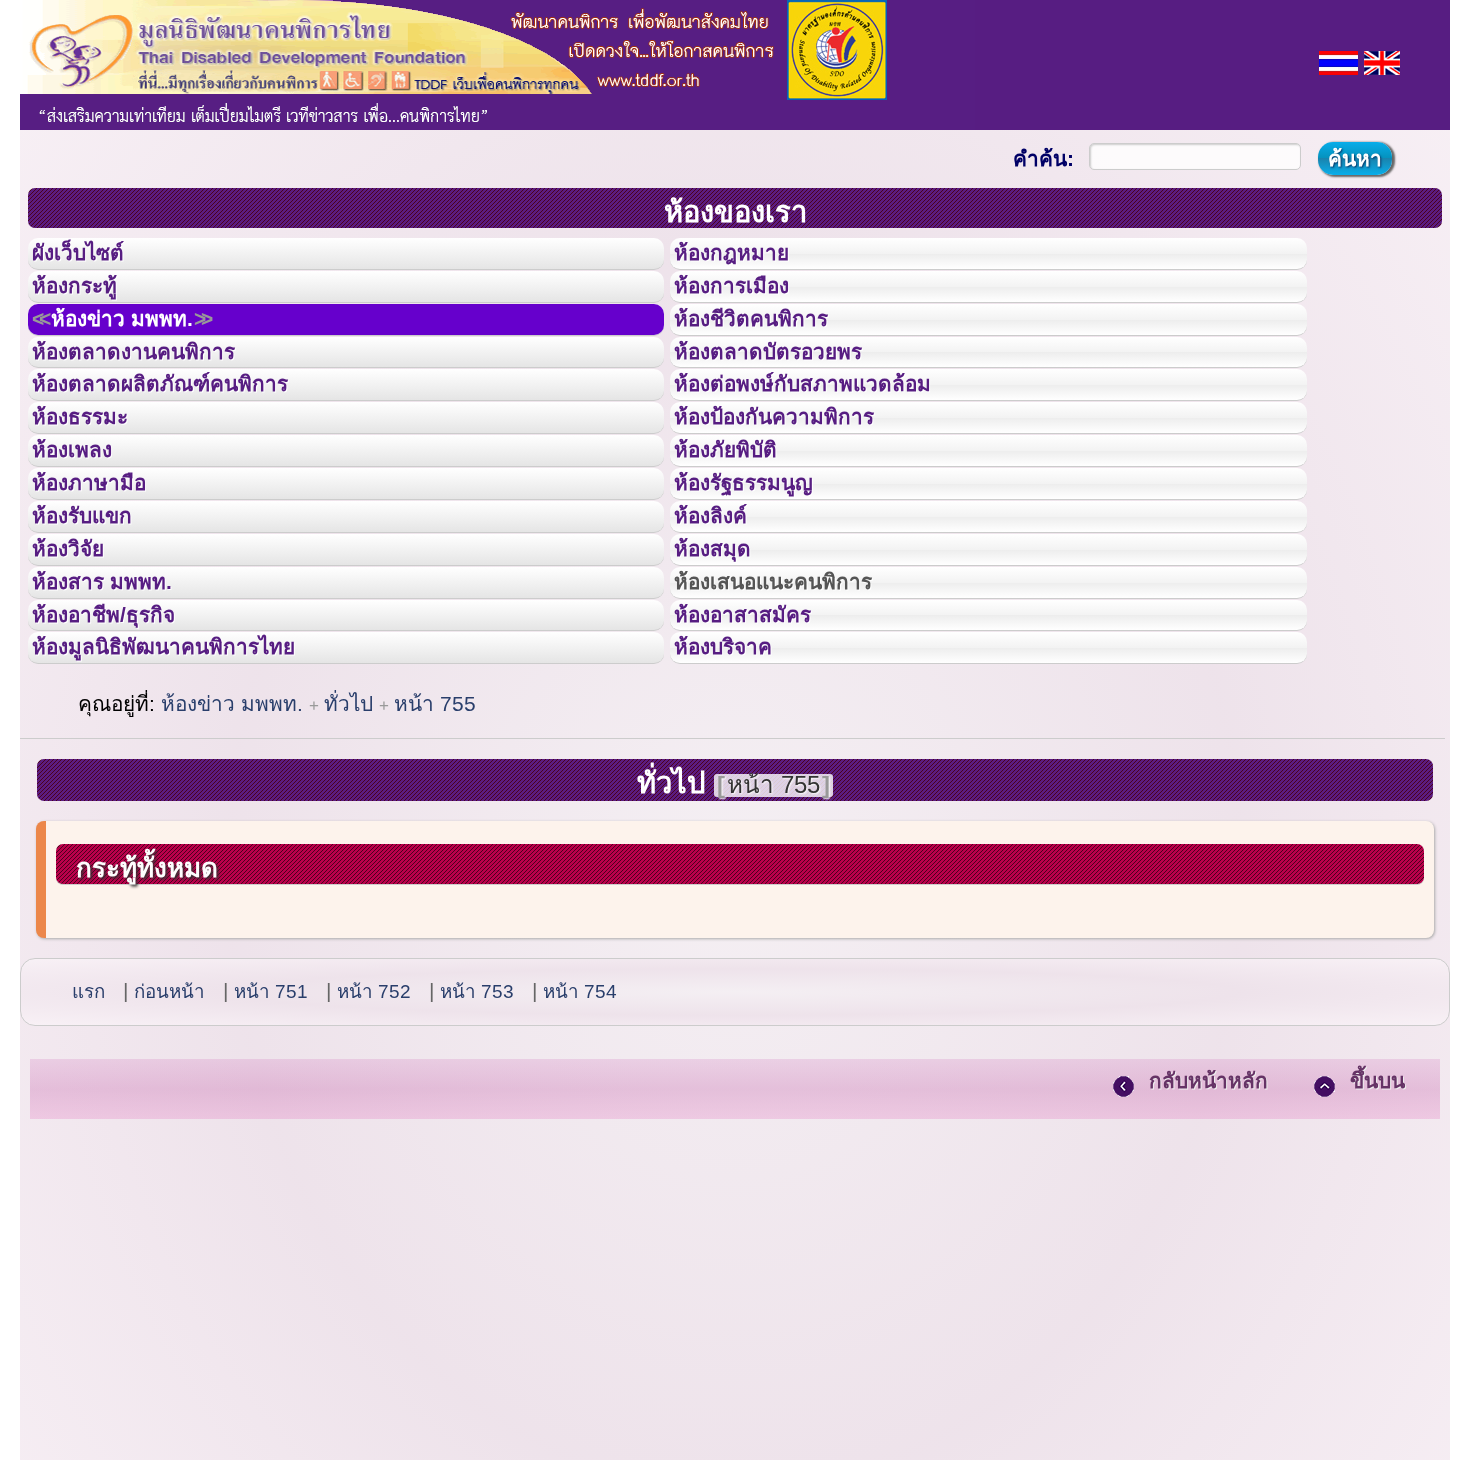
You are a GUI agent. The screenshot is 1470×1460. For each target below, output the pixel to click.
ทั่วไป (351, 859)
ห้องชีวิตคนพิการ (771, 349)
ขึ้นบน (1377, 1236)
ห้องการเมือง (748, 304)
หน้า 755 (435, 859)
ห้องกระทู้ (88, 304)
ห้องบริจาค (739, 797)
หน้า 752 (374, 1147)
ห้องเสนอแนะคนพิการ (798, 708)
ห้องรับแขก (98, 618)
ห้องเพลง (85, 528)
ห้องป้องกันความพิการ (798, 483)
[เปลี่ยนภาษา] (1338, 60)
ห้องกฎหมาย (748, 259)
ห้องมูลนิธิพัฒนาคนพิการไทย (194, 797)
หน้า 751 (271, 1147)
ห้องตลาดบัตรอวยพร (791, 394)
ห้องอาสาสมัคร (761, 753)
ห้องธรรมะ (94, 483)
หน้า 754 (580, 1147)
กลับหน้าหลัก (1208, 1236)
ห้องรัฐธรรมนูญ (762, 573)
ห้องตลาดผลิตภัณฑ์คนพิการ (189, 438)
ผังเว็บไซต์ (94, 259)
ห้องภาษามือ (105, 573)
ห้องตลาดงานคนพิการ (157, 394)
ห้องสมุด (725, 663)
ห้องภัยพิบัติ (741, 528)
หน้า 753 (477, 1147)
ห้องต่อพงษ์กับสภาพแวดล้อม (831, 438)
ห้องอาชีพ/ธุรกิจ (123, 753)
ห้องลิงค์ (723, 618)
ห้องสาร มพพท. (119, 708)
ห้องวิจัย (81, 663)
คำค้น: (1043, 158)
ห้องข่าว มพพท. (146, 349)
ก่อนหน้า (169, 1147)
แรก (88, 1147)
